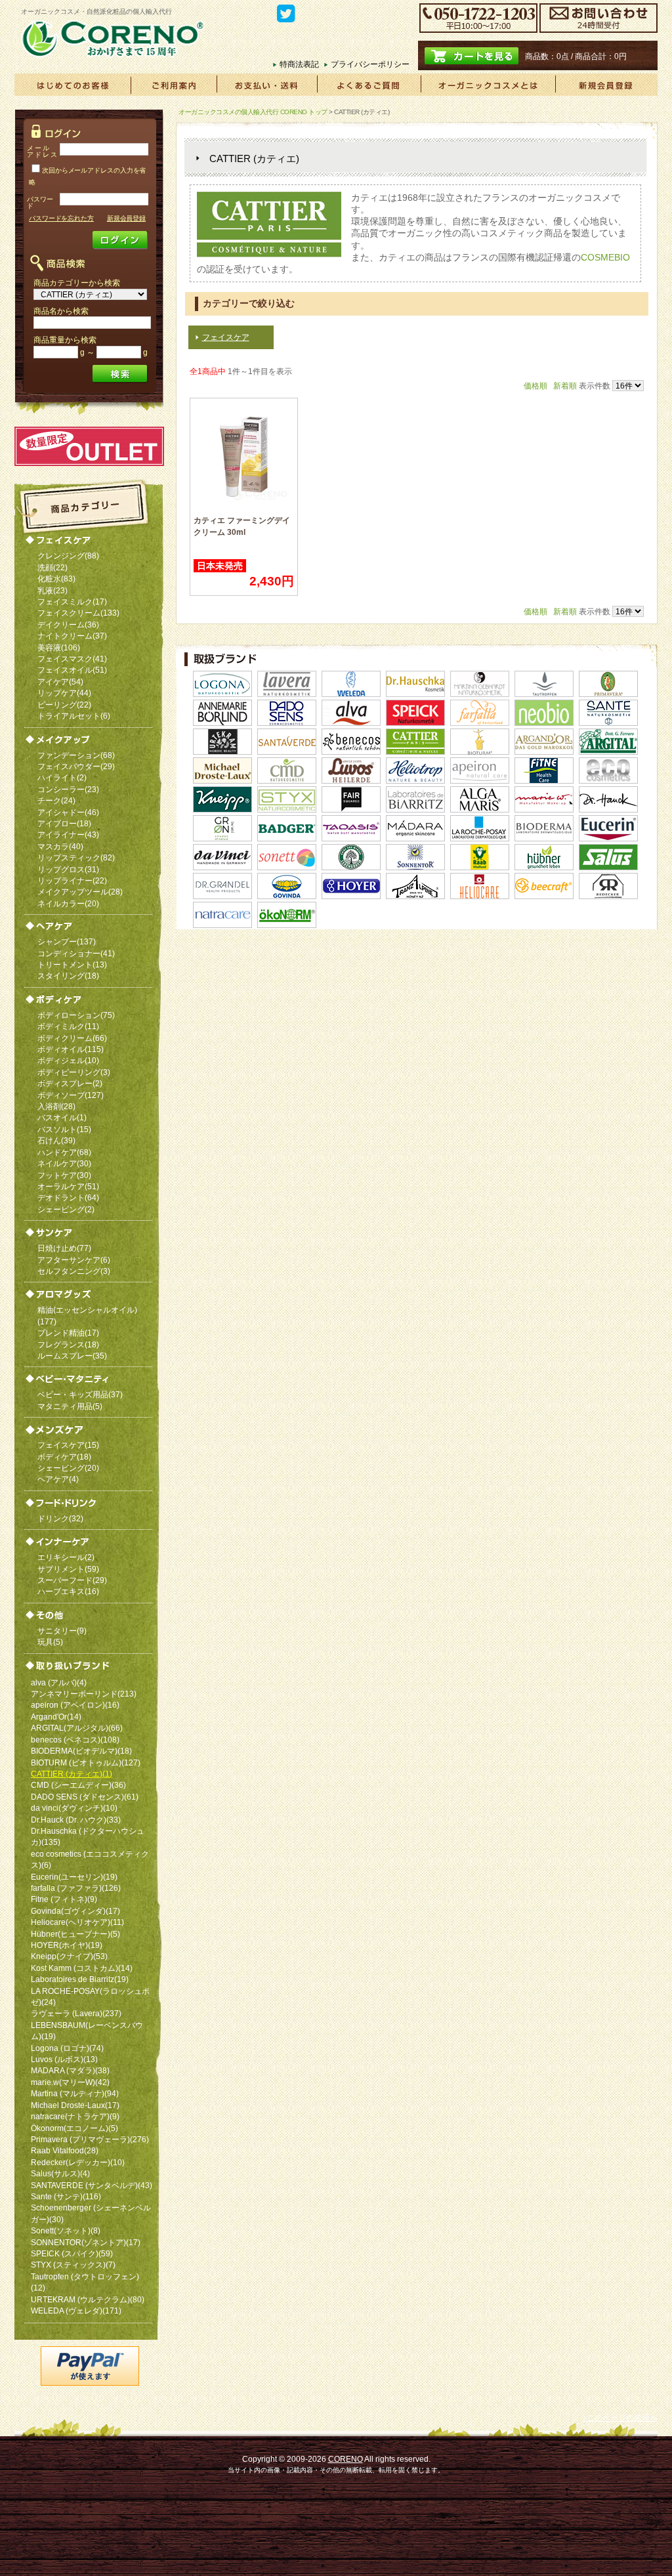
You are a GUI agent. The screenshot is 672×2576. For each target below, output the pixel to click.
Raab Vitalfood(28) (65, 2150)
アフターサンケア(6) (74, 1260)
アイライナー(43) (68, 834)
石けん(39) (56, 1140)
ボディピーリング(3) (74, 1072)
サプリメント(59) (68, 1569)
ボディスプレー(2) (70, 1083)
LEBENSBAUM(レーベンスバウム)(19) (87, 2031)
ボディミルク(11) (68, 1026)
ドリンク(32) (60, 1518)
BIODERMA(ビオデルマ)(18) (81, 1751)
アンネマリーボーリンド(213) (84, 1694)
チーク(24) (56, 800)
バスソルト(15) (64, 1129)
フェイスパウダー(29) (76, 766)
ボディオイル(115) (71, 1049)
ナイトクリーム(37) (72, 636)
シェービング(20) (68, 1468)
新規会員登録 (126, 218)
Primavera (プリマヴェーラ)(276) (90, 2139)
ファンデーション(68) (76, 755)
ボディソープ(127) (71, 1095)
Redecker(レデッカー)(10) (78, 2162)
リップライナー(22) (72, 880)
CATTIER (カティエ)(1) (72, 1774)
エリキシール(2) (66, 1557)
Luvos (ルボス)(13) (64, 2059)
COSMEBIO (605, 257)
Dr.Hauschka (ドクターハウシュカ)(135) (88, 1836)
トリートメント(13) (72, 964)
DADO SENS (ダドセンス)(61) (85, 1797)
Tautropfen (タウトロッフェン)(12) (85, 2282)
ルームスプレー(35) (72, 1356)
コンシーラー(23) (68, 789)
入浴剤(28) (56, 1106)
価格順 (535, 386)
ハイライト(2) (62, 777)
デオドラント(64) (68, 1197)
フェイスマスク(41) (72, 659)
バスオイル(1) (62, 1117)
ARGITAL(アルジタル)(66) (77, 1728)
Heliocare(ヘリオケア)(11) (77, 1922)
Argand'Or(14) (56, 1717)
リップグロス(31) (68, 869)
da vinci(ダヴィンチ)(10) (74, 1808)
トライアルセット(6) (74, 716)
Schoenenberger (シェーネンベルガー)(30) (91, 2213)
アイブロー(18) (64, 823)
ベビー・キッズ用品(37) (80, 1394)
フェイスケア (226, 337)
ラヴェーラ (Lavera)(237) (76, 2013)
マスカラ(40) (60, 846)
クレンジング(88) (68, 556)
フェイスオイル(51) (72, 670)
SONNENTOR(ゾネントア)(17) (86, 2242)
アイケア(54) (60, 682)
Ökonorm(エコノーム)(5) (74, 2128)
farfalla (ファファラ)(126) (76, 1888)
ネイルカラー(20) (68, 903)
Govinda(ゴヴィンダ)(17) (75, 1911)
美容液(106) (59, 647)
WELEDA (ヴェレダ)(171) (76, 2311)
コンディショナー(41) (76, 953)
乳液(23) (52, 590)
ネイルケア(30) (64, 1163)
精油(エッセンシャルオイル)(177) (87, 1315)
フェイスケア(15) (68, 1445)
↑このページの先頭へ (620, 2418)
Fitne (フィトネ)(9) (64, 1899)
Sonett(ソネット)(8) (66, 2230)
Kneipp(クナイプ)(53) (69, 1956)
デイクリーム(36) (68, 624)
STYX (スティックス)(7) (73, 2265)
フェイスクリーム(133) (78, 613)
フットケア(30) (64, 1175)
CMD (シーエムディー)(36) (78, 1785)
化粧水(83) (56, 579)
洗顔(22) (52, 567)
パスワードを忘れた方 (61, 218)
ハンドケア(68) (64, 1152)
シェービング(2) (66, 1209)
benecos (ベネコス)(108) (75, 1740)
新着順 (565, 386)
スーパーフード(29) (72, 1580)
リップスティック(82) (76, 857)
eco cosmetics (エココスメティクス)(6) (90, 1859)
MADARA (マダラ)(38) (70, 2070)
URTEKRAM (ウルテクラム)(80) (88, 2299)
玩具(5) (50, 1642)
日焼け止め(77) (64, 1248)
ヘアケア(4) (58, 1479)
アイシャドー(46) (68, 812)
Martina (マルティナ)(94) (75, 2093)
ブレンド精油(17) (68, 1333)
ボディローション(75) (76, 1015)
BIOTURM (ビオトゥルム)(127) (86, 1763)
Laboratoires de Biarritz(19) (80, 1979)
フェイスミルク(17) (72, 602)
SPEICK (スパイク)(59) (72, 2253)
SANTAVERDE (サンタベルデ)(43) (92, 2185)
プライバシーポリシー (370, 64)
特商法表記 (299, 64)
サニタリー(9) (62, 1631)
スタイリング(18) (68, 976)
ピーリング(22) (64, 705)
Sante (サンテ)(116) (66, 2196)
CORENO (346, 2459)
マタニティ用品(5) (70, 1406)
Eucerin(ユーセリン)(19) (74, 1877)
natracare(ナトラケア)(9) (75, 2116)
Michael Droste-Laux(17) (75, 2105)
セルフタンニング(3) (74, 1271)
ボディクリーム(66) (72, 1038)
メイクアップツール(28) (80, 892)
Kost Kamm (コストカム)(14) (82, 1968)
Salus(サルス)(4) (60, 2173)
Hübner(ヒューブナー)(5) (75, 1934)
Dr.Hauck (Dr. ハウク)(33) (76, 1820)
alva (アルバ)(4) (59, 1682)
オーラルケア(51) (68, 1186)
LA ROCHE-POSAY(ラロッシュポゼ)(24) (90, 1996)
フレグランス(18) (68, 1344)
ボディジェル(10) (68, 1060)
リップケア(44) (64, 693)
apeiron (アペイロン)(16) (75, 1705)
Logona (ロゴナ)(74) (67, 2048)
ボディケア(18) (64, 1457)
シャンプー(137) (67, 941)
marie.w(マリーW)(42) (70, 2082)
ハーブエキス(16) (68, 1591)
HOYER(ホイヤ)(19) (67, 1945)
